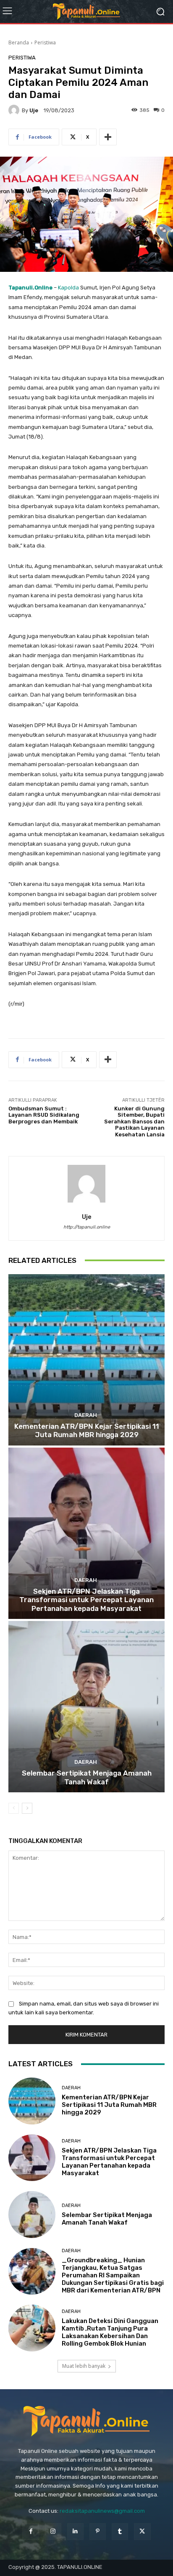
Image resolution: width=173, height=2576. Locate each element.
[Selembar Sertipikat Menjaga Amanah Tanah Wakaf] (86, 1707)
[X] (142, 2531)
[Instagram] (53, 2531)
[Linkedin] (75, 2531)
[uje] (15, 110)
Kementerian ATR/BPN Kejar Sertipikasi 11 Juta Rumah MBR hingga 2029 (87, 1430)
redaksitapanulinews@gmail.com (102, 2511)
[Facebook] (30, 2531)
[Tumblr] (120, 2531)
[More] (108, 137)
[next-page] (27, 1808)
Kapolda (68, 288)
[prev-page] (14, 1808)
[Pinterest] (98, 2531)
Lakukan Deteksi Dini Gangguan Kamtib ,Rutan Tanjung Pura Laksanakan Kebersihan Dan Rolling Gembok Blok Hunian (110, 2332)
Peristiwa (45, 43)
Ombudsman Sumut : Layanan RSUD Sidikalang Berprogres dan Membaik (44, 1115)
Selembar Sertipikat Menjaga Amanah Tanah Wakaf (87, 1777)
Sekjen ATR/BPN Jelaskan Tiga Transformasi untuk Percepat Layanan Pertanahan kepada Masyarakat (86, 1600)
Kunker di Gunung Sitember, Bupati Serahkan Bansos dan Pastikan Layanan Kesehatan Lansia (134, 1122)
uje (34, 110)
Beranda (19, 43)
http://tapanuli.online (87, 1227)
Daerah (86, 1415)
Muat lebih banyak (84, 2366)
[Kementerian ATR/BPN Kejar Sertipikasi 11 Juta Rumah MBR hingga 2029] (86, 1360)
